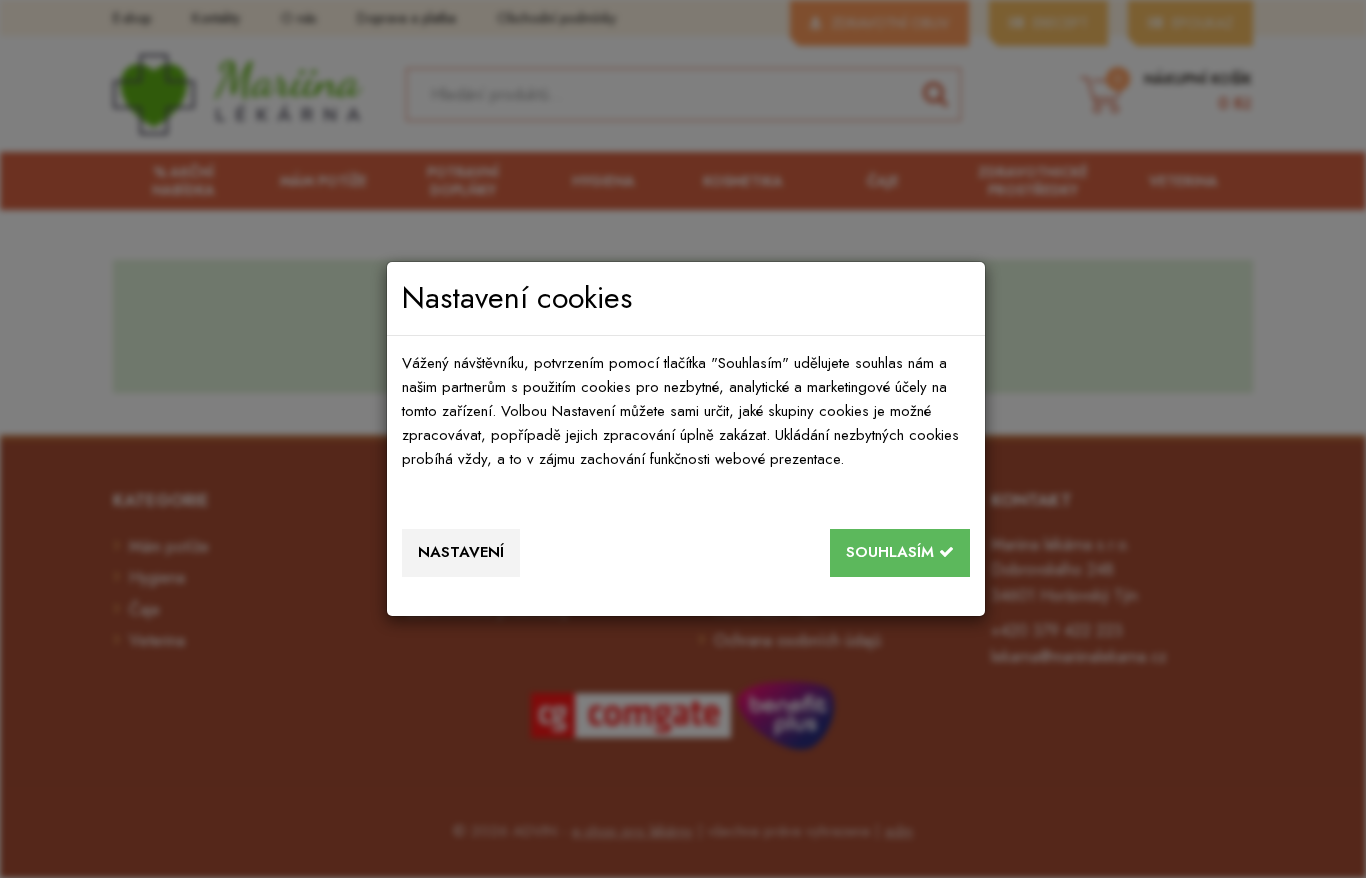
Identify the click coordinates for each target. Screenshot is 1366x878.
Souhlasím (892, 552)
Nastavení (461, 552)
